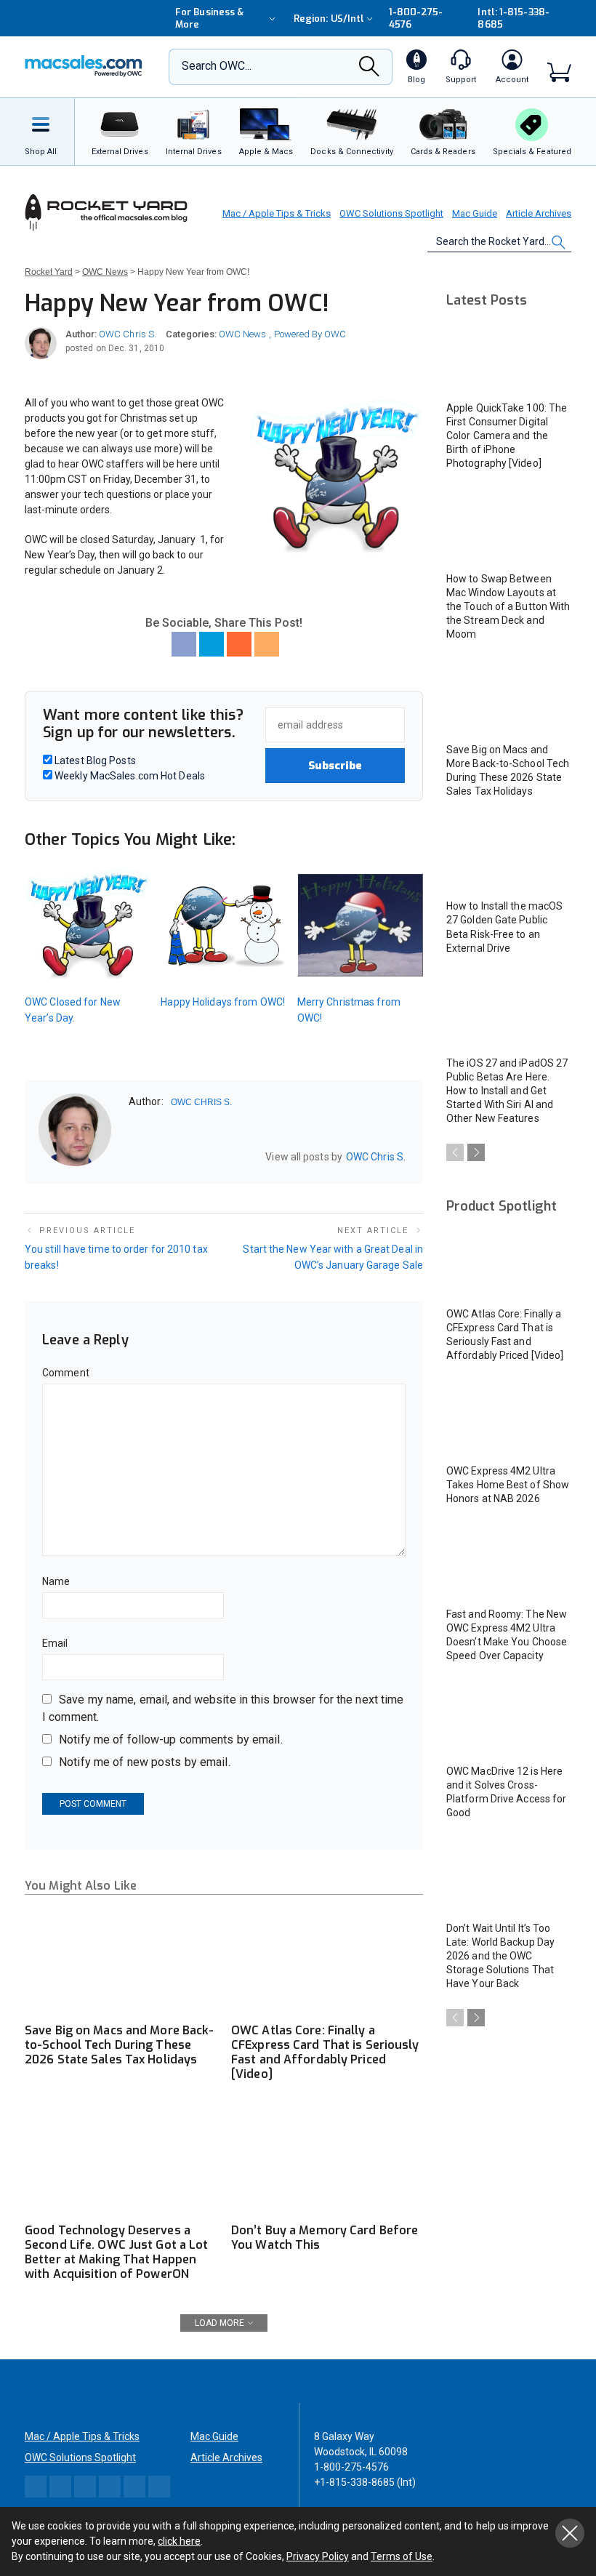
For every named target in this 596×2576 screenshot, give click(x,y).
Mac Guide (475, 213)
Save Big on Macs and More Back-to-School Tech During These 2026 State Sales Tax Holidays (119, 2045)
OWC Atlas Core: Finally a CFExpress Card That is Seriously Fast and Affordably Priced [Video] (325, 2052)
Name (56, 1581)
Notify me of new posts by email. (145, 1762)
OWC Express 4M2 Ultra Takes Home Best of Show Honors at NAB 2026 (508, 1485)
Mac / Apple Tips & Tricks (277, 213)
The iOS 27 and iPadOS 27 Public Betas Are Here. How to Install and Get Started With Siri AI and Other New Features (507, 1091)
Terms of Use (402, 2556)
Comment (66, 1373)
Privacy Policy (318, 2556)
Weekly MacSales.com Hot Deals (129, 776)
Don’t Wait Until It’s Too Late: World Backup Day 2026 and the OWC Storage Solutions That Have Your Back (500, 1956)
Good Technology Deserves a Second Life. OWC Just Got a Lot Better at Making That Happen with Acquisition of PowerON (116, 2252)
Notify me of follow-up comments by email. (171, 1740)
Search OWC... (217, 66)
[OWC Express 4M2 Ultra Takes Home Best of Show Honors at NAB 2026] (509, 1420)
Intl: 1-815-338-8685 (513, 18)
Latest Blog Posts (94, 761)
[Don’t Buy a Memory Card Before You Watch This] (327, 2161)
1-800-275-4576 (416, 18)
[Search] (369, 71)
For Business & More (209, 18)
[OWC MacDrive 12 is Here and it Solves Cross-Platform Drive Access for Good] (509, 1720)
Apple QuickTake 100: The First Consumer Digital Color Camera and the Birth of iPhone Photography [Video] (507, 436)
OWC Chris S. (128, 334)
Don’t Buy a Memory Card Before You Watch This (325, 2238)
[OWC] (84, 67)
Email (55, 1643)
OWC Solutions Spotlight (391, 213)
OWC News (242, 334)
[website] (134, 1156)
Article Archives (539, 213)
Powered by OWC (310, 334)
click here (179, 2541)
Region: (329, 19)
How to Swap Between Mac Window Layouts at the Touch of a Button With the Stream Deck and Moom (508, 606)
